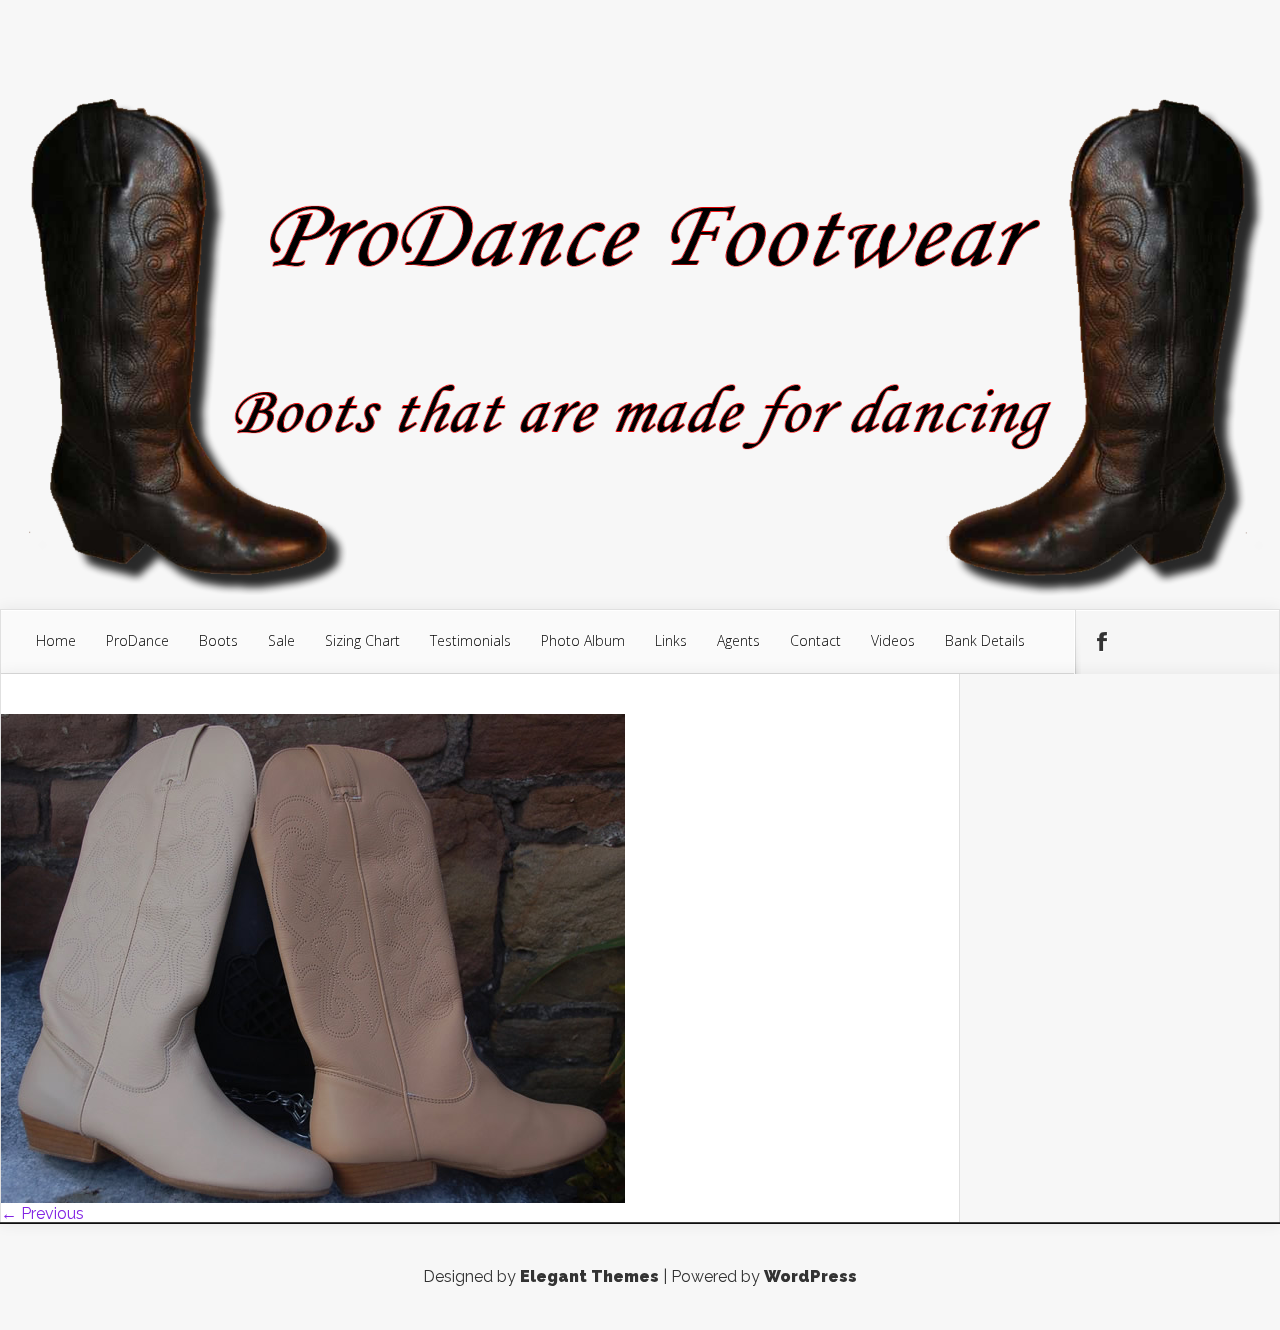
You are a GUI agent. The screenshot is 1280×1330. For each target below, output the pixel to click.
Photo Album (583, 640)
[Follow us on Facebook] (1101, 642)
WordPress (810, 1276)
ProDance (137, 640)
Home (56, 640)
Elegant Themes (589, 1276)
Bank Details (985, 640)
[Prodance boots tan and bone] (313, 1197)
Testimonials (470, 640)
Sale (281, 640)
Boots (218, 640)
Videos (893, 640)
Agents (738, 640)
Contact (815, 640)
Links (671, 640)
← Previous (42, 1213)
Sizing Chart (362, 640)
